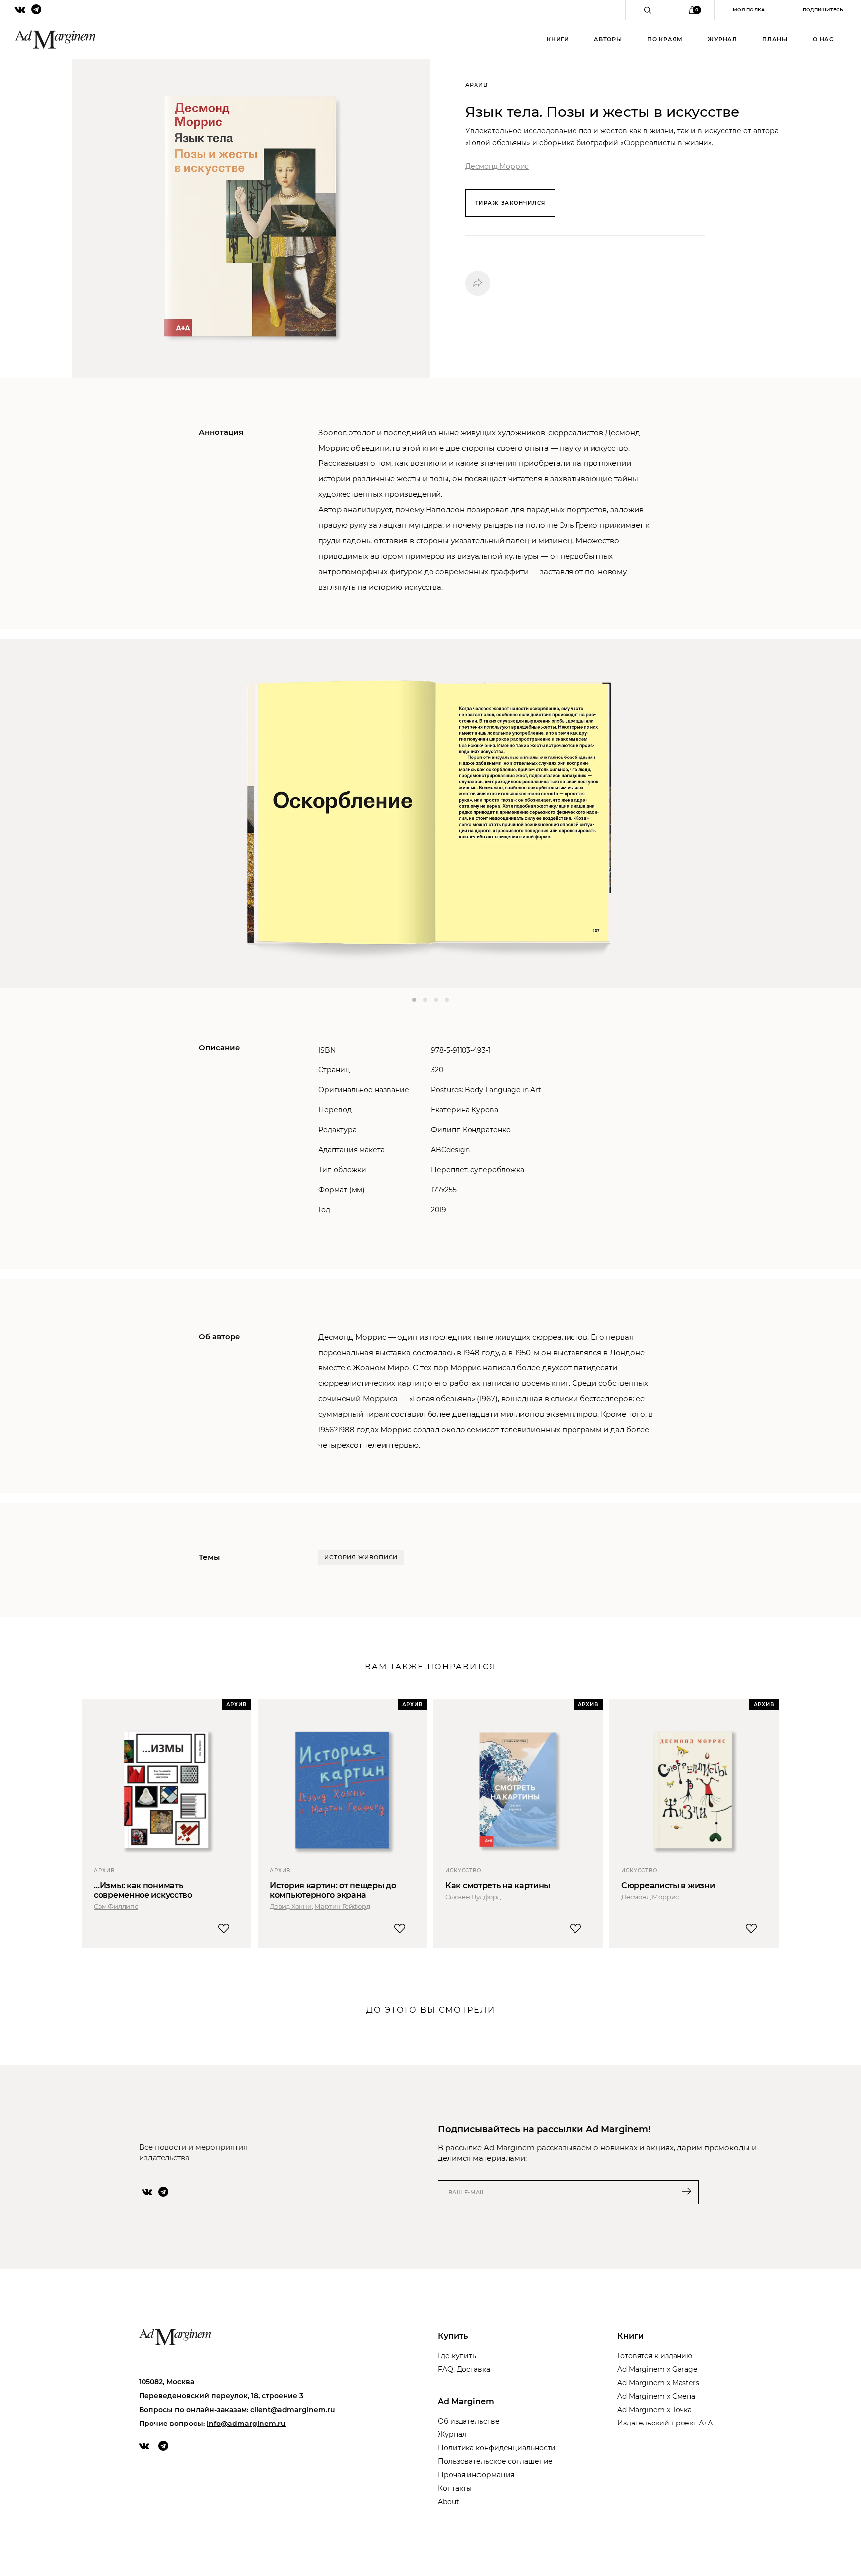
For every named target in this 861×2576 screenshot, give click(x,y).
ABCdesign (450, 1150)
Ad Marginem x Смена (656, 2396)
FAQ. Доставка (464, 2369)
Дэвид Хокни (291, 1906)
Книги (558, 39)
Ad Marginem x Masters (658, 2383)
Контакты (455, 2488)
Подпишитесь (823, 10)
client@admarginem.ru (293, 2410)
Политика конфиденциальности (497, 2448)
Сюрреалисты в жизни (668, 1886)
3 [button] (436, 1000)
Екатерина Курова (465, 1110)
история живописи (361, 1557)
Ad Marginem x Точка (654, 2410)
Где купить (457, 2356)
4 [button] (447, 1000)
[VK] (147, 2192)
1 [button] (414, 1000)
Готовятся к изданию (655, 2356)
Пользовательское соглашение (495, 2461)
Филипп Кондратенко (471, 1130)
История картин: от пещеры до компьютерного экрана (333, 1890)
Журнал (722, 39)
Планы (775, 39)
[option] (430, 813)
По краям (665, 39)
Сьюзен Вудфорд (473, 1897)
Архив (104, 1871)
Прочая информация (476, 2475)
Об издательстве (469, 2421)
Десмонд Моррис (497, 166)
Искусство (463, 1871)
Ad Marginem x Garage (657, 2369)
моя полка (749, 10)
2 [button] (425, 1000)
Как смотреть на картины (498, 1886)
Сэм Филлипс (116, 1906)
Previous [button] (37, 813)
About (449, 2502)
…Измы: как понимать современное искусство (143, 1890)
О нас (823, 39)
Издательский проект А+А (665, 2423)
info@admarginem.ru (246, 2424)
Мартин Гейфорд (342, 1906)
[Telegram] (163, 2192)
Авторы (608, 39)
